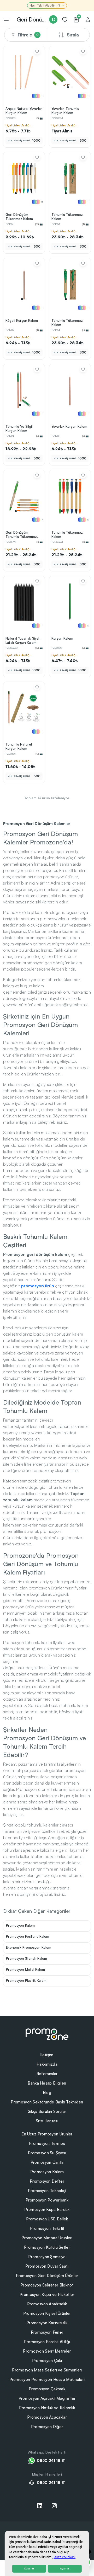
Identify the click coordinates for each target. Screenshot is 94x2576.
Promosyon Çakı (47, 2361)
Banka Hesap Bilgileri (47, 2083)
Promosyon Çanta (47, 2162)
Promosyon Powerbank (47, 2200)
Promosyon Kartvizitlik (47, 2323)
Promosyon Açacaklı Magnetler (47, 2398)
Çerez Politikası (64, 2557)
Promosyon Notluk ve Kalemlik (47, 2408)
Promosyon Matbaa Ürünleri (47, 2238)
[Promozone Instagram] (54, 2506)
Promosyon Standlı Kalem (27, 1958)
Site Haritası (47, 2121)
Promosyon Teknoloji (47, 2191)
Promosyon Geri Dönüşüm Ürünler (47, 2276)
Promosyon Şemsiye (47, 2257)
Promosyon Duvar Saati (47, 2266)
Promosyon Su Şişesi (47, 2153)
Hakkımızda (47, 2064)
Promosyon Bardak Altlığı (47, 2342)
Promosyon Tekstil (47, 2228)
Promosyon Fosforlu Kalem (28, 1936)
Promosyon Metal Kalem (25, 1969)
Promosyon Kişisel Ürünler (47, 2313)
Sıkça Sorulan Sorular (47, 2111)
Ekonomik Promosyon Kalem (29, 1947)
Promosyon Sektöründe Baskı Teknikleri (47, 2102)
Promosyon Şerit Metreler (47, 2351)
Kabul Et (29, 2569)
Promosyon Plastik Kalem (26, 1980)
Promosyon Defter (47, 2181)
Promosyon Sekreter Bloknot (47, 2285)
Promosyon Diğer (47, 2427)
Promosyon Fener (47, 2332)
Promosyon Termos (47, 2143)
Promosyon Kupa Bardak (47, 2210)
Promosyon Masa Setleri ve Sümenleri (47, 2370)
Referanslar (47, 2074)
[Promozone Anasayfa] (47, 2034)
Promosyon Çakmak (47, 2389)
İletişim (47, 2055)
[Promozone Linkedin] (40, 2506)
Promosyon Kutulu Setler (47, 2247)
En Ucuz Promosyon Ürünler (47, 2134)
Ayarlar (65, 2569)
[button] (68, 87)
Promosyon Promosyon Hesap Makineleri (47, 2379)
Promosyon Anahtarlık (47, 2304)
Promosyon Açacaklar (47, 2417)
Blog (47, 2093)
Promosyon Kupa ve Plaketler (47, 2294)
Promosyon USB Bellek (47, 2219)
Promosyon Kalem (20, 1925)
